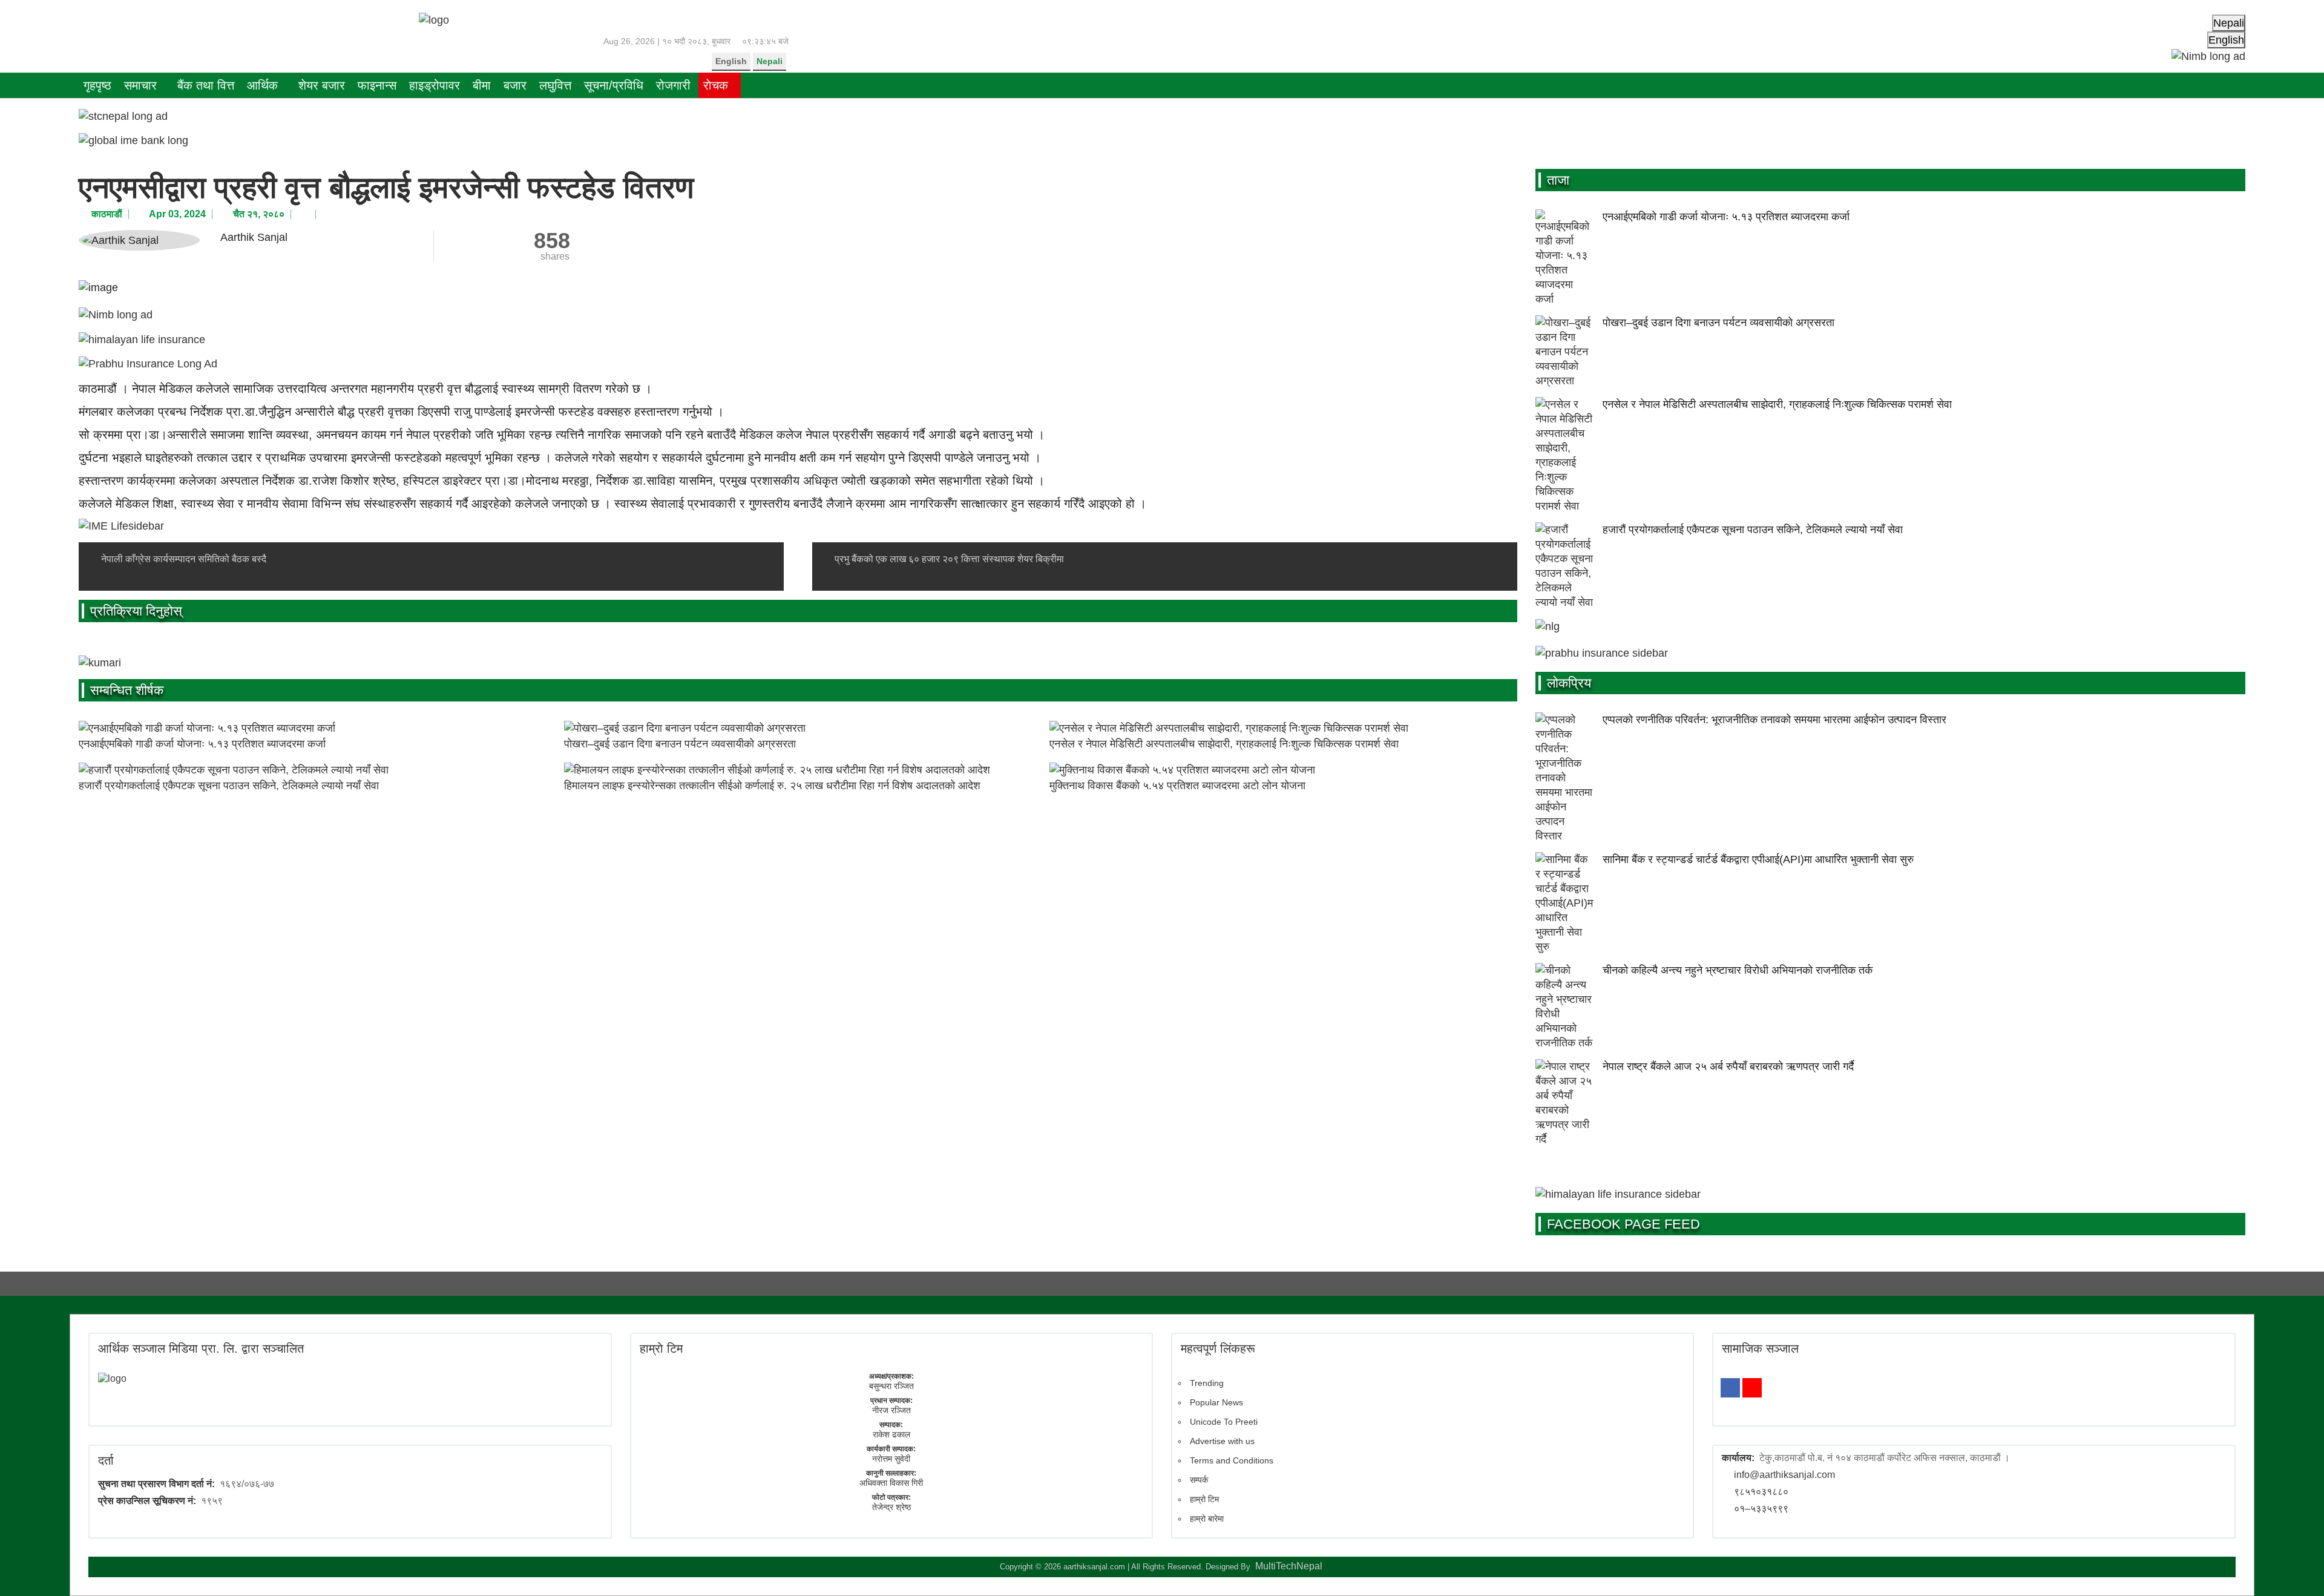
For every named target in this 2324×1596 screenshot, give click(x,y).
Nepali (770, 61)
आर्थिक (262, 85)
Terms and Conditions (1232, 1460)
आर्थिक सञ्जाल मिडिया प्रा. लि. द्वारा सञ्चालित (201, 1348)
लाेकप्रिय (1569, 683)
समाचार (140, 85)
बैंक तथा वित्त (206, 85)
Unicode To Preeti (1224, 1422)
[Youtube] (1752, 1388)
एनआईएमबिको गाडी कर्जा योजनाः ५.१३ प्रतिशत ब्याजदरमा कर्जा (202, 744)
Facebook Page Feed (1623, 1224)
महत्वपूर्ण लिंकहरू (1218, 1348)
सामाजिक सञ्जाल (1760, 1348)
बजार (515, 85)
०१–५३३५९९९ (1761, 1509)
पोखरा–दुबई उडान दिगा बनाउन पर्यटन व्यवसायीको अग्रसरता (680, 744)
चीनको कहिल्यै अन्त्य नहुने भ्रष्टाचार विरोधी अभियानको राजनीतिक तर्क (1738, 970)
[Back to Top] (2297, 1569)
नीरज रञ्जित (891, 1410)
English (731, 61)
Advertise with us (1222, 1441)
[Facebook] (1730, 1388)
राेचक (716, 85)
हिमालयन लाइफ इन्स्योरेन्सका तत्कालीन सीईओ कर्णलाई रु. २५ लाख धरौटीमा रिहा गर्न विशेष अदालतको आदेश (772, 786)
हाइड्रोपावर (435, 85)
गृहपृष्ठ (97, 85)
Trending (1207, 1383)
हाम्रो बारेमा (1207, 1519)
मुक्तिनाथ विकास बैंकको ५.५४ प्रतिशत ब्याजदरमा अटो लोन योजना (1177, 786)
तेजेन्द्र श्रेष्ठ (891, 1507)
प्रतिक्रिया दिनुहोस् (136, 611)
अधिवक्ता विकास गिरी (891, 1483)
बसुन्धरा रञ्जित (891, 1386)
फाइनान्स (377, 85)
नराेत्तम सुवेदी (891, 1459)
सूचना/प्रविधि (614, 85)
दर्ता (106, 1460)
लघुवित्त (555, 85)
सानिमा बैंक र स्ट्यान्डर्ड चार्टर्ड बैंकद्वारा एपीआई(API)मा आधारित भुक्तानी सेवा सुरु (1758, 859)
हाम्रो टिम (1204, 1499)
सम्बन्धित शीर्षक (127, 690)
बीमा (482, 85)
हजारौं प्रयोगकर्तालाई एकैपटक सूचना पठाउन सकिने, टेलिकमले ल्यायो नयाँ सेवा (229, 786)
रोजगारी (673, 85)
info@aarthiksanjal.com (1784, 1475)
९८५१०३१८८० (1761, 1492)
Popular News (1216, 1402)
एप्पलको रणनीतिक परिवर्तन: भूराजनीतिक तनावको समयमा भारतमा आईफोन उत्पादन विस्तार (1774, 720)
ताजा (1558, 180)
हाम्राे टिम (661, 1348)
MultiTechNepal (1289, 1566)
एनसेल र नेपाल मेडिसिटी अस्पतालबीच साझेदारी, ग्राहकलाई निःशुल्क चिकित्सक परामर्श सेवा (1224, 744)
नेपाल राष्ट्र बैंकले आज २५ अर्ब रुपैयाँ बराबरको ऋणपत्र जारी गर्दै (1728, 1066)
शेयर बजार (322, 85)
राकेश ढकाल (891, 1434)
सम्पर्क (1199, 1480)
